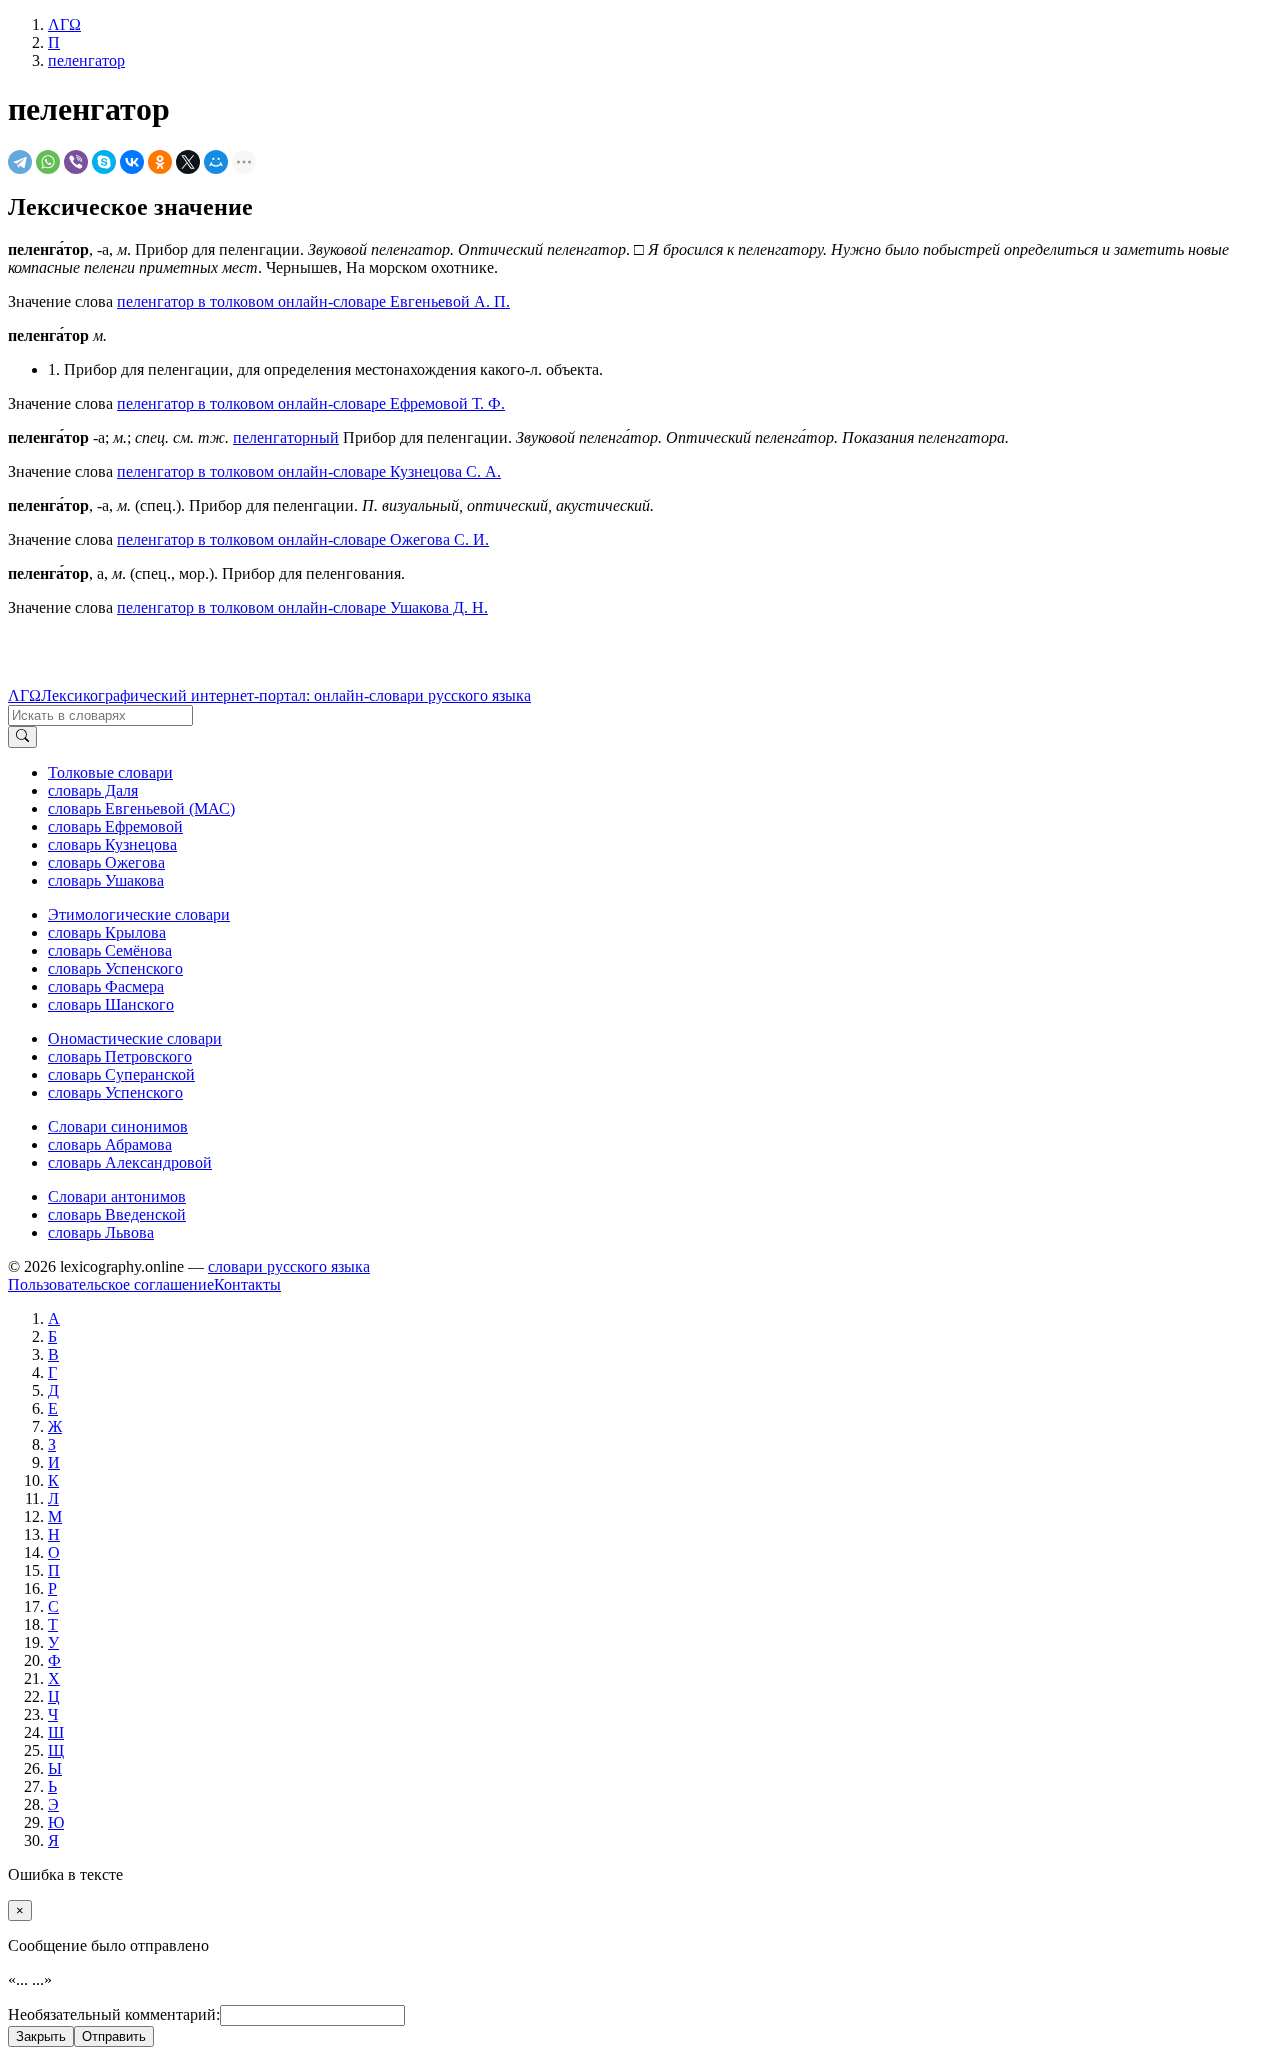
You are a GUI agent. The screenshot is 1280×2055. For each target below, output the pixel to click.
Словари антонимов (117, 1196)
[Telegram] (20, 162)
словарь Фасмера (106, 986)
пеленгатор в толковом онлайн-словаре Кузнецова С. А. (309, 471)
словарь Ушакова (106, 880)
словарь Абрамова (110, 1144)
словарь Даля (93, 790)
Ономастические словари (135, 1038)
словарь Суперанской (121, 1074)
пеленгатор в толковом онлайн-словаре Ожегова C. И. (303, 539)
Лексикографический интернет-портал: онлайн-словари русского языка (286, 695)
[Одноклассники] (160, 162)
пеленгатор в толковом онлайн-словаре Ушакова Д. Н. (302, 607)
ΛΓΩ (24, 695)
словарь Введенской (117, 1214)
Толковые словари (110, 772)
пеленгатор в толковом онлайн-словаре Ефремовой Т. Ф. (311, 403)
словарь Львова (101, 1232)
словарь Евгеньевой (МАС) (141, 808)
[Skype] (104, 162)
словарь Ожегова (106, 862)
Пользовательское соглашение (111, 1284)
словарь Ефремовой (115, 826)
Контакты (247, 1284)
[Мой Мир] (216, 162)
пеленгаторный (286, 437)
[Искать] (22, 737)
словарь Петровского (120, 1056)
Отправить (114, 2036)
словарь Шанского (111, 1004)
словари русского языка (289, 1266)
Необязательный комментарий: (114, 2014)
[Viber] (76, 162)
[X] (188, 162)
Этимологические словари (139, 914)
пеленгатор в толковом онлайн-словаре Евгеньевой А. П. (313, 301)
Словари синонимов (118, 1126)
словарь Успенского (115, 968)
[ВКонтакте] (132, 162)
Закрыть (41, 2036)
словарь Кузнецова (112, 844)
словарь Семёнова (110, 950)
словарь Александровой (130, 1162)
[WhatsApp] (48, 162)
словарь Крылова (107, 932)
